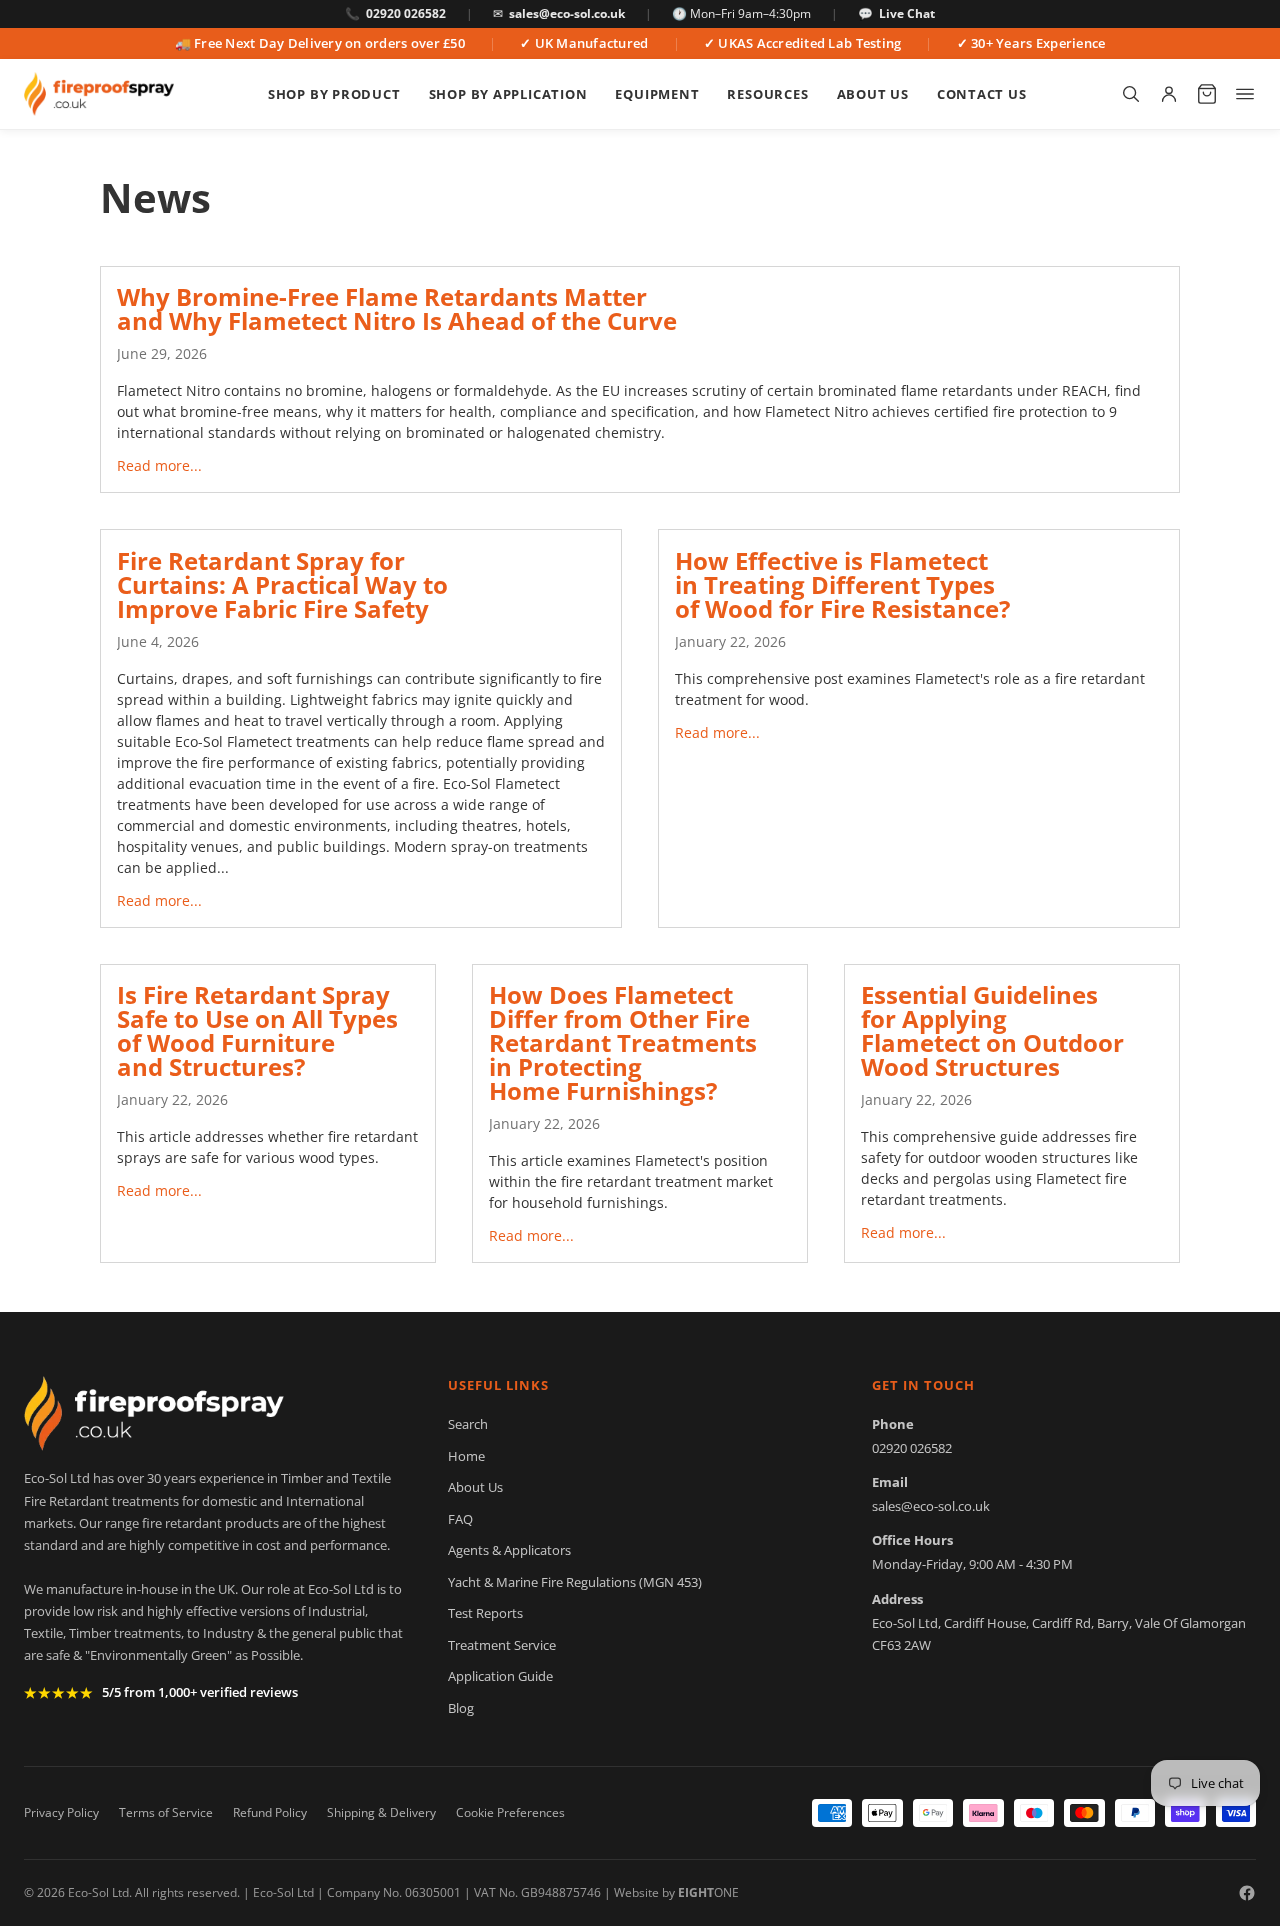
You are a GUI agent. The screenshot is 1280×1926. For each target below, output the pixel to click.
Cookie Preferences (510, 1812)
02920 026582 (406, 14)
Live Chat (907, 14)
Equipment (657, 94)
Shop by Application (508, 94)
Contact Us (982, 94)
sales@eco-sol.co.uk (567, 14)
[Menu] (1245, 94)
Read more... (159, 465)
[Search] (1131, 94)
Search (468, 1424)
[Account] (1169, 94)
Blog (461, 1708)
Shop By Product (334, 94)
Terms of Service (166, 1812)
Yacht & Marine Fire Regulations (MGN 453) (575, 1582)
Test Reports (485, 1613)
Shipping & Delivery (381, 1812)
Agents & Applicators (509, 1550)
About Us (873, 94)
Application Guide (500, 1676)
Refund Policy (270, 1812)
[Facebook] (1247, 1893)
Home (466, 1456)
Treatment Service (502, 1645)
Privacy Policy (61, 1812)
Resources (767, 94)
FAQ (460, 1519)
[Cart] (1207, 94)
